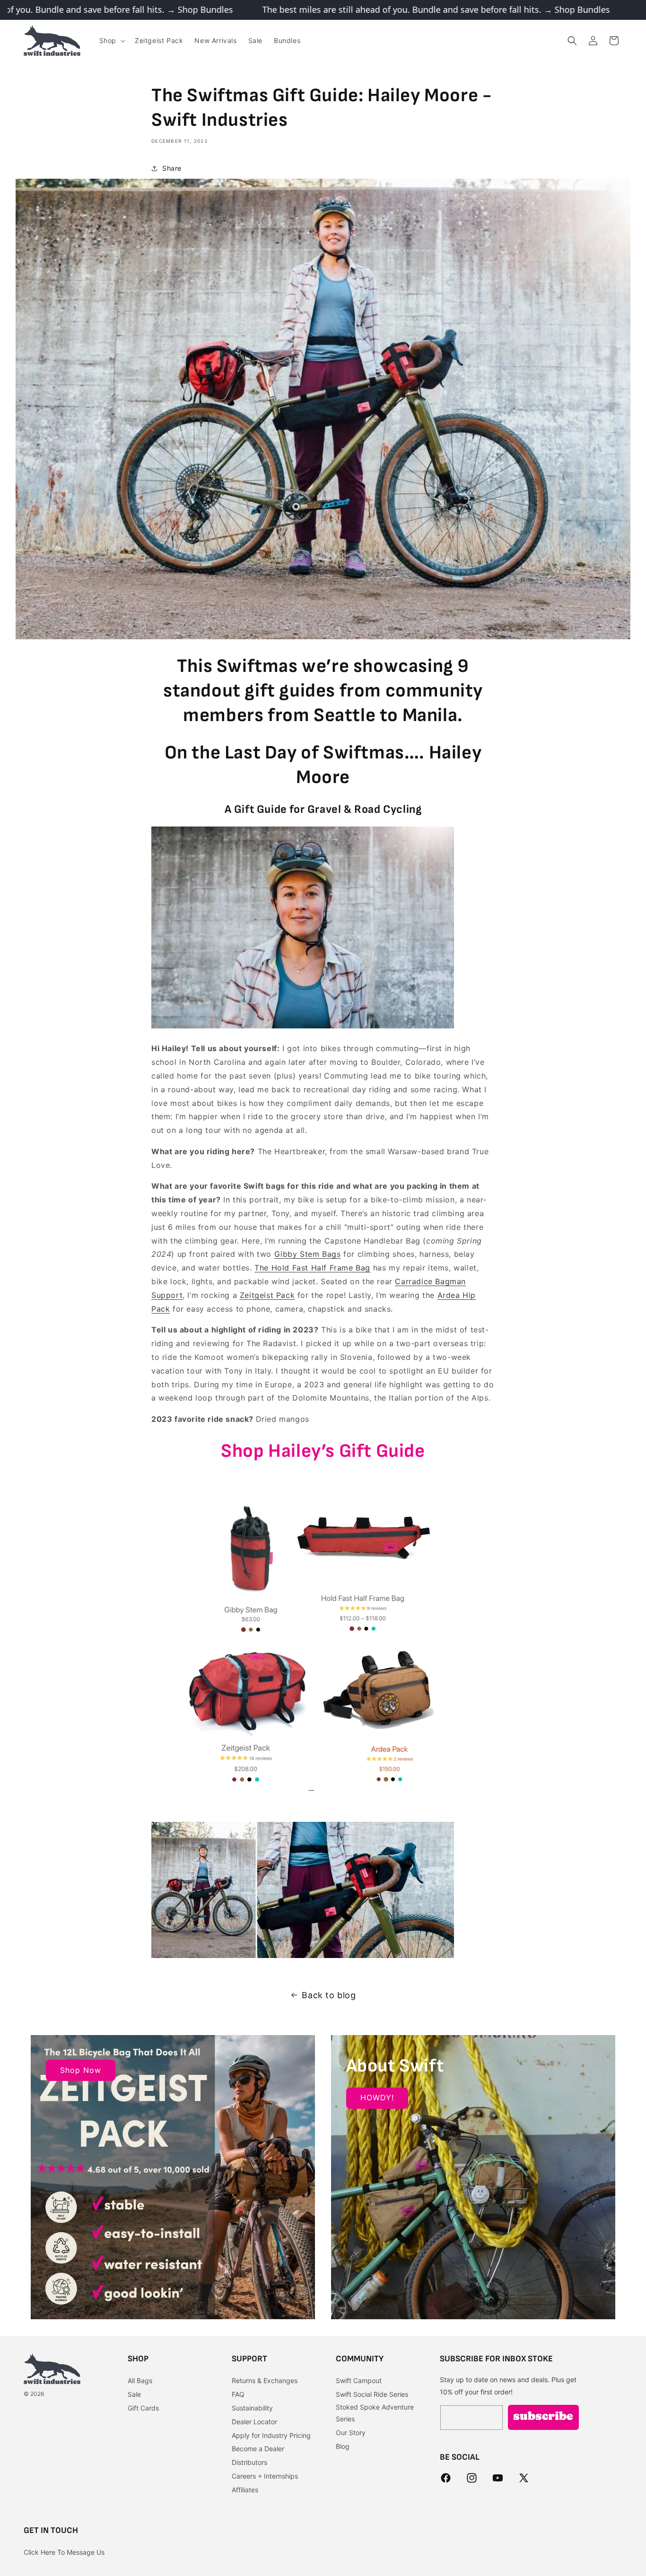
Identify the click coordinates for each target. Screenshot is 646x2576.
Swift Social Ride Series (372, 2394)
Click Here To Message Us (64, 2552)
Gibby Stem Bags (308, 1254)
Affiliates (245, 2490)
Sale (134, 2394)
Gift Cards (143, 2408)
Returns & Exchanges (265, 2381)
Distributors (249, 2462)
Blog (343, 2446)
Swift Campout (359, 2381)
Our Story (351, 2432)
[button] (111, 41)
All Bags (140, 2381)
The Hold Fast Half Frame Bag (312, 1268)
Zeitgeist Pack (267, 1295)
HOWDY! (377, 2097)
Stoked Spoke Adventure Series (375, 2413)
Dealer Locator (254, 2422)
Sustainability (252, 2408)
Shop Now (81, 2070)
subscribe (543, 2418)
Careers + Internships (265, 2476)
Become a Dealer (258, 2449)
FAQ (238, 2394)
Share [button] (172, 168)
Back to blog (329, 1995)
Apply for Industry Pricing (271, 2435)
